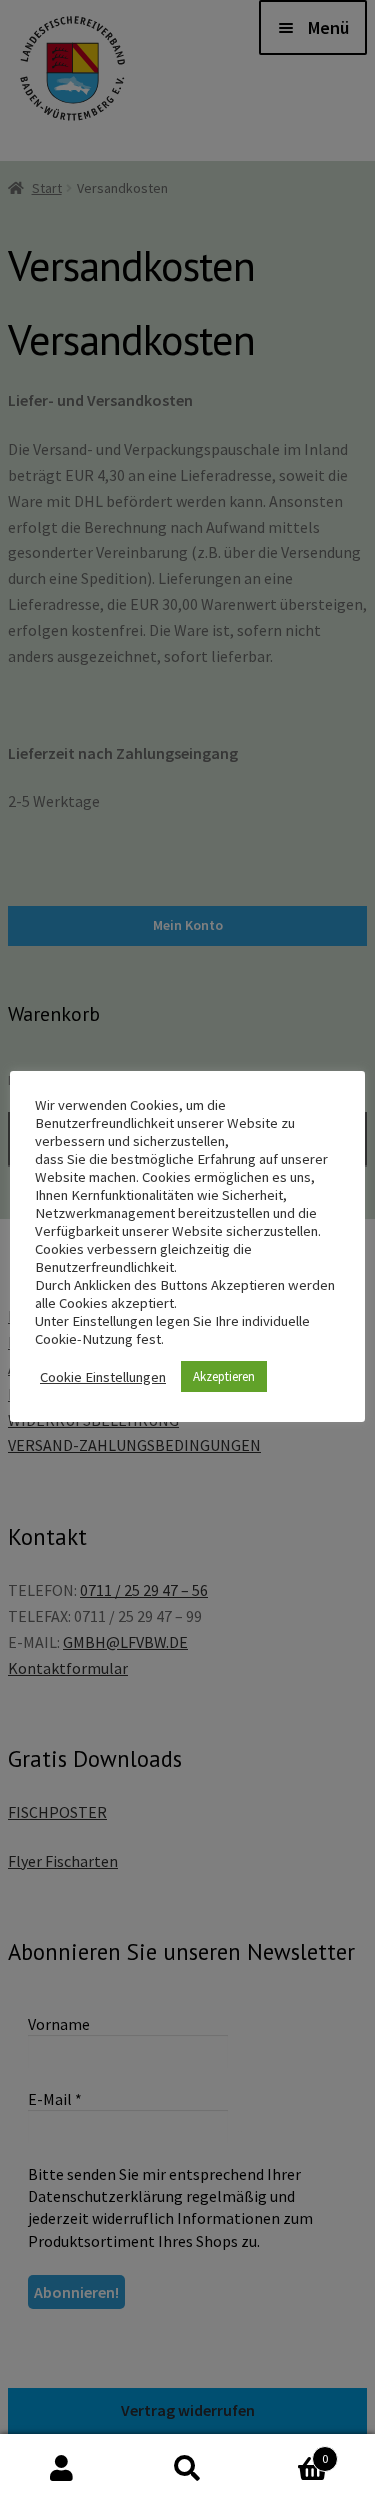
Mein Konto (62, 2469)
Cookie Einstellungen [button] (103, 1377)
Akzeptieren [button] (224, 1376)
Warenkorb (289, 2451)
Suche (187, 2469)
